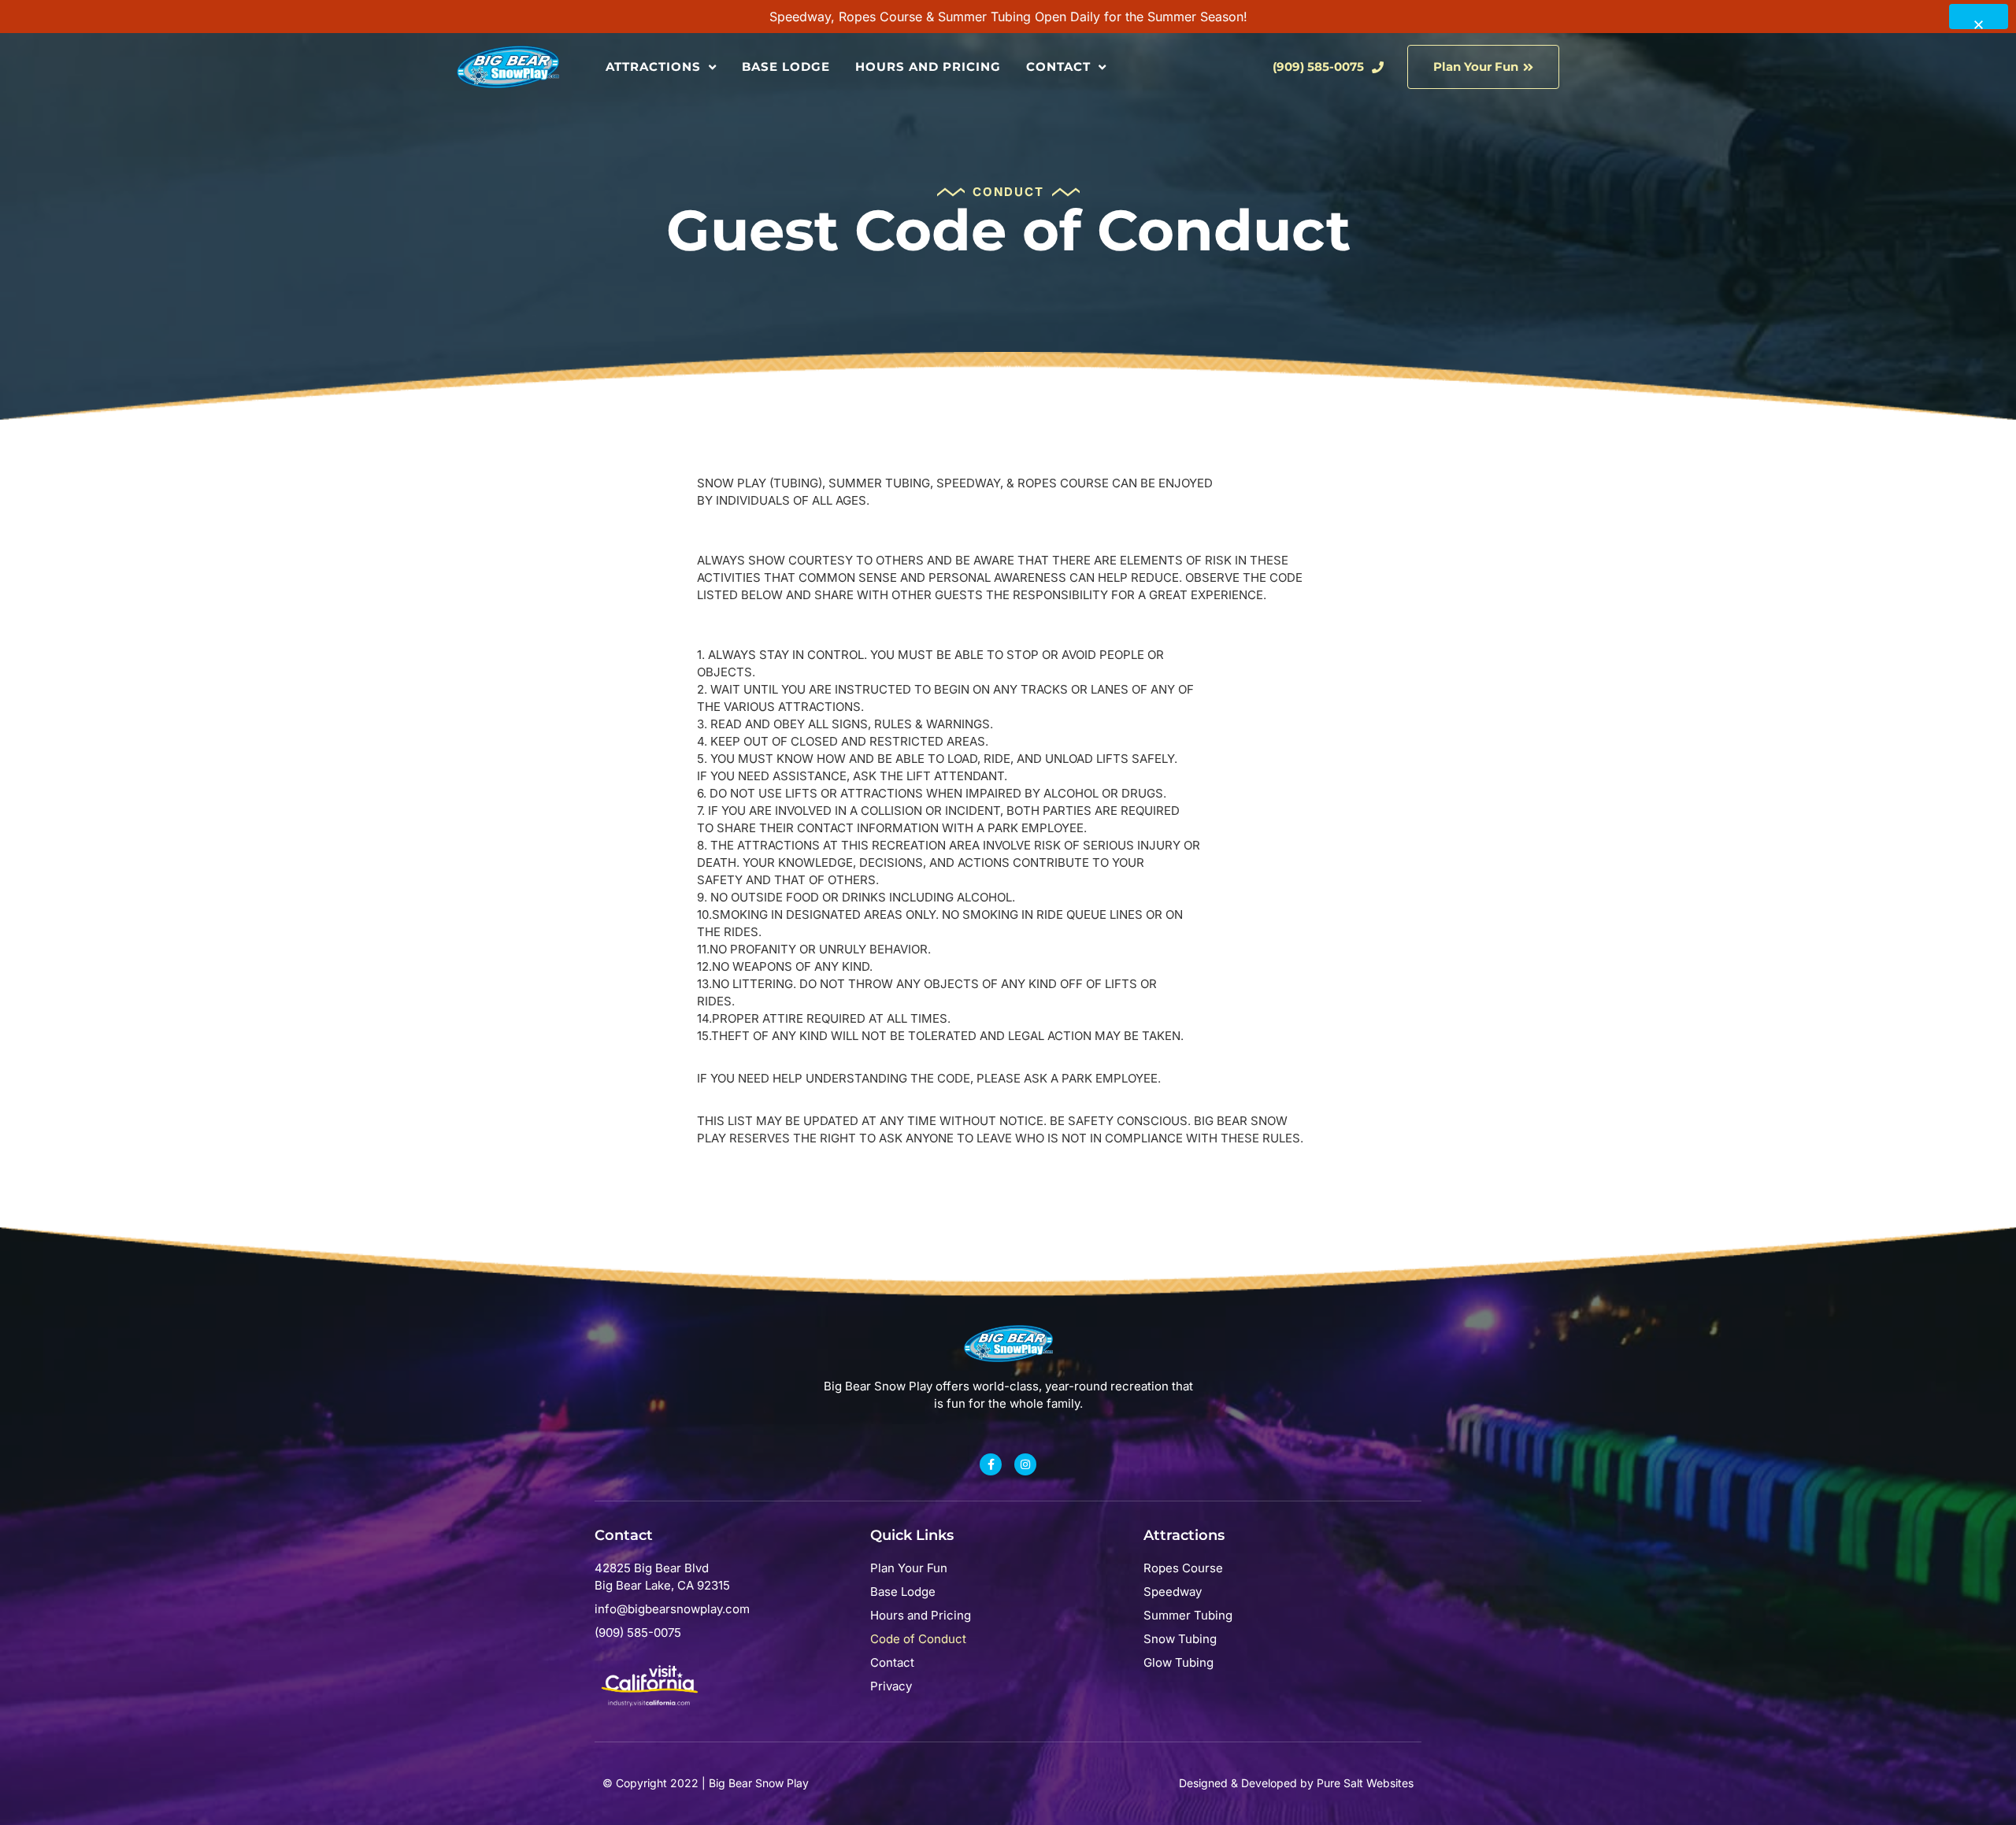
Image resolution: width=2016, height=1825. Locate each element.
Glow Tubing (1178, 1662)
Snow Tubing (1180, 1639)
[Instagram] (1025, 1464)
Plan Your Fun (909, 1568)
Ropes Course (1183, 1568)
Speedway (1173, 1592)
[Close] (1979, 17)
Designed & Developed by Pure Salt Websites (1296, 1783)
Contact (1058, 67)
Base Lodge (786, 67)
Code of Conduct (918, 1639)
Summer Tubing (1188, 1615)
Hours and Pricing (928, 67)
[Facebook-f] (991, 1464)
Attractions (653, 67)
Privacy (891, 1686)
